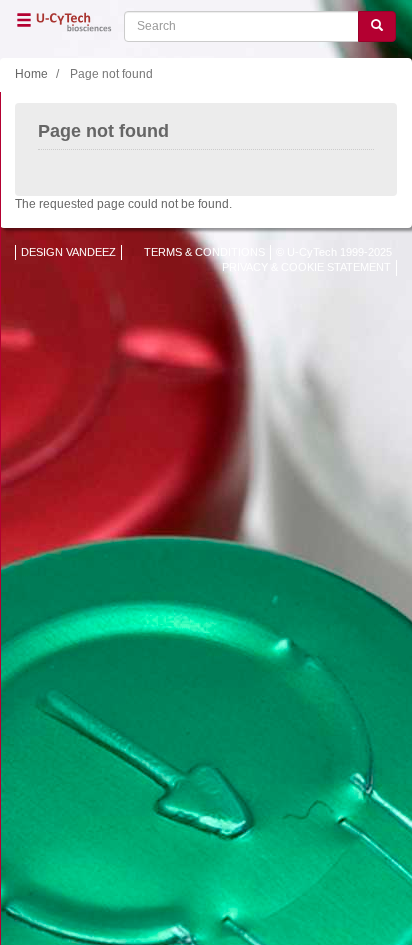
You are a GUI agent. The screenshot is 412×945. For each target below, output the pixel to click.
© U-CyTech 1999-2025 (334, 252)
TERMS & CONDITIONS (204, 252)
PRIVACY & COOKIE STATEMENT (306, 267)
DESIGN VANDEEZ (68, 252)
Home (31, 74)
